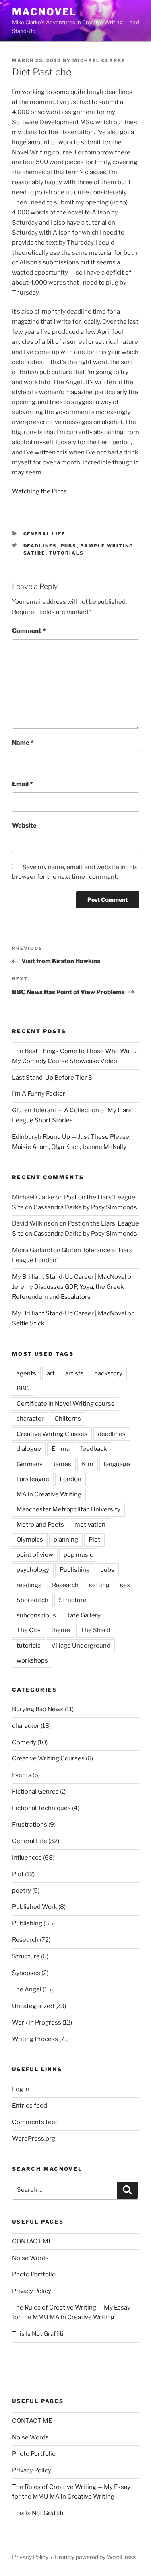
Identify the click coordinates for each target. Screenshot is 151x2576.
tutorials (67, 553)
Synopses (26, 1973)
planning (66, 1540)
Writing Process (35, 2039)
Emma (61, 1449)
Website (24, 826)
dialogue (29, 1449)
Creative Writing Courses (48, 1758)
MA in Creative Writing (49, 1494)
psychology (33, 1570)
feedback (93, 1449)
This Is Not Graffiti (38, 2334)
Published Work (35, 1907)
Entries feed (30, 2106)
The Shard (95, 1630)
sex (125, 1585)
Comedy (24, 1742)
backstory (108, 1373)
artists (74, 1373)
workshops (32, 1660)
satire (34, 553)
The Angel (27, 1989)
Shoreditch (32, 1600)
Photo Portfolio (34, 2274)
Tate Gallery (84, 1615)
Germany (30, 1464)
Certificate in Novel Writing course (66, 1404)
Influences (27, 1858)
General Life (44, 534)
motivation (90, 1525)
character (30, 1419)
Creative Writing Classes (52, 1434)
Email (22, 784)
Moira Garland (32, 1250)
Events (22, 1775)
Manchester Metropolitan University (68, 1509)
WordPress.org (34, 2139)
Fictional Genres (35, 1792)
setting (99, 1585)
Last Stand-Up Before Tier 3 (52, 1078)
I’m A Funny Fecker (39, 1094)
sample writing (107, 546)
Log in (21, 2089)
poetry (22, 1891)
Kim (88, 1464)
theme (61, 1630)
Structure (73, 1600)
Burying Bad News (38, 1709)
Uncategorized (33, 2006)
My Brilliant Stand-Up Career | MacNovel (69, 1277)
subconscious (36, 1615)
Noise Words (30, 2258)
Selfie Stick (28, 1323)
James (62, 1464)
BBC (23, 1388)
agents (26, 1373)
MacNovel (44, 12)
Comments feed (35, 2122)
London (70, 1479)
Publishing (75, 1570)
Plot (94, 1540)
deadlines (40, 546)
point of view (35, 1555)
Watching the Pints (39, 491)
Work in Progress (37, 2023)
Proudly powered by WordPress (95, 2557)
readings (29, 1585)
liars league (33, 1479)
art (51, 1373)
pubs (69, 546)
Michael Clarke (99, 60)
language (117, 1464)
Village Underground (81, 1646)
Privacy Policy (32, 2291)
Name (23, 743)
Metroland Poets (40, 1525)
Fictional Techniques (41, 1808)
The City (29, 1630)
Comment (29, 631)
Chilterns (68, 1419)
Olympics (30, 1540)
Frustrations (30, 1825)
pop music (78, 1555)
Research (65, 1585)
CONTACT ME (32, 2241)
